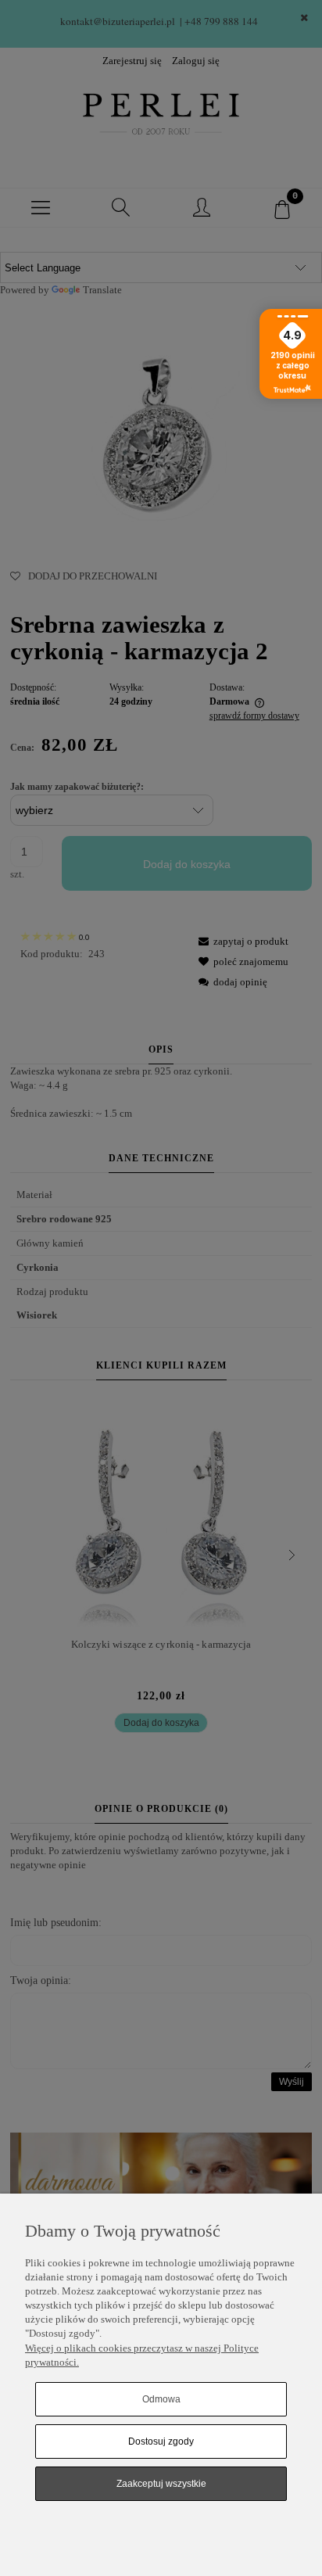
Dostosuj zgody (161, 2441)
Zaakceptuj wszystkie (161, 2484)
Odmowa (161, 2399)
